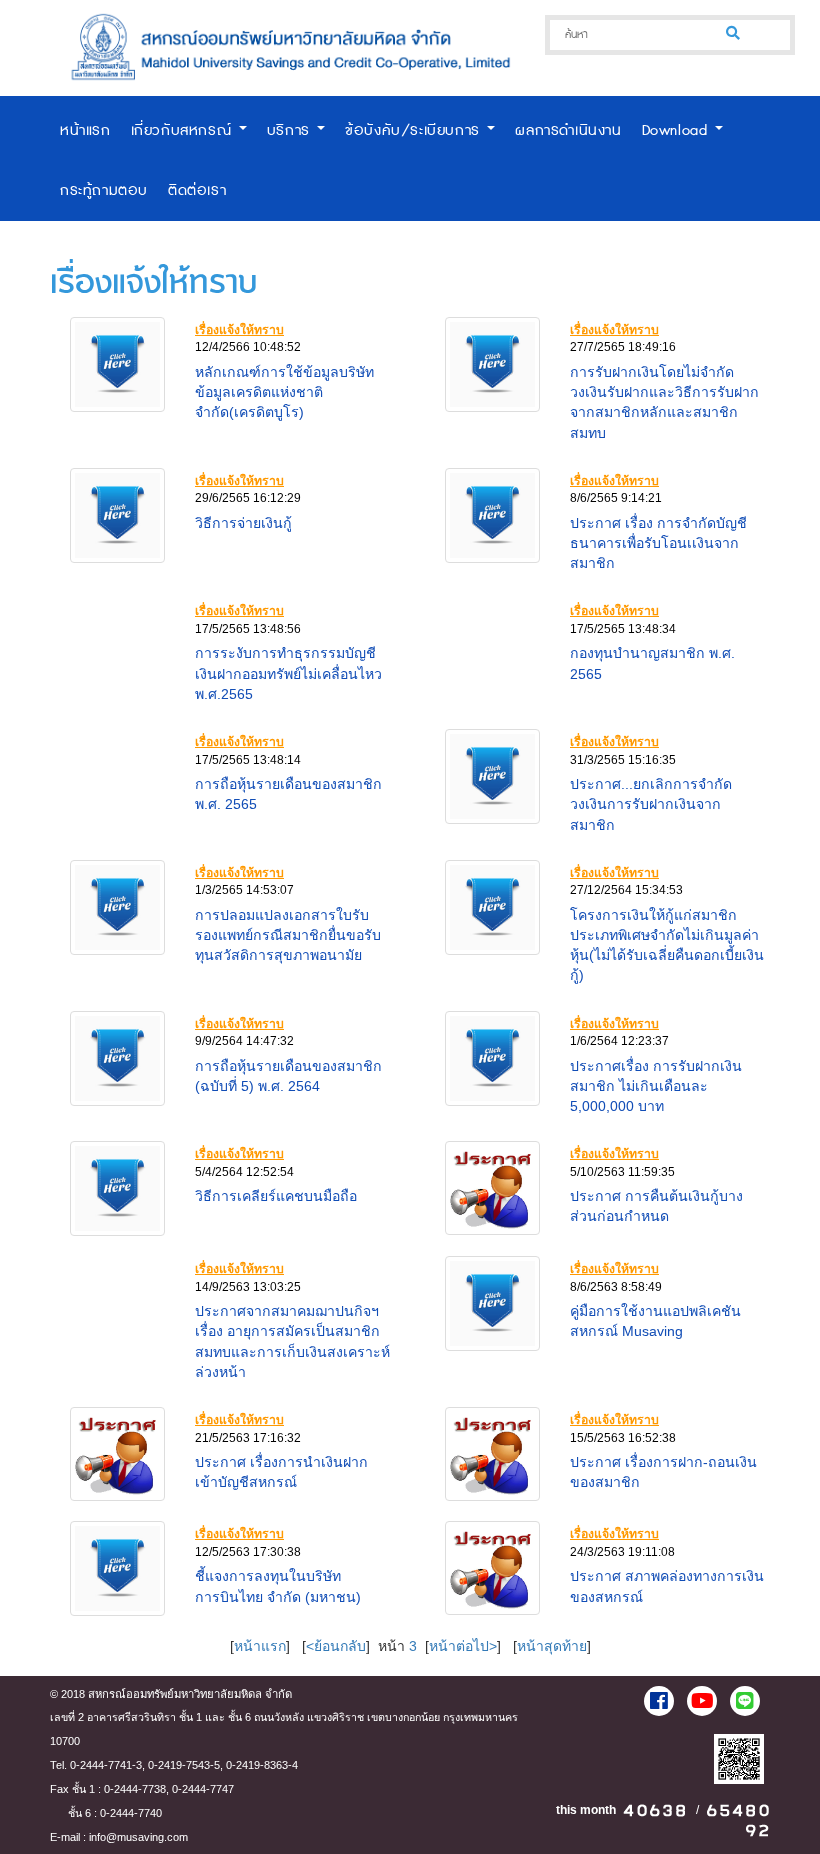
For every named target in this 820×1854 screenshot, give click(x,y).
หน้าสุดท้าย (552, 1646)
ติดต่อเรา (197, 190)
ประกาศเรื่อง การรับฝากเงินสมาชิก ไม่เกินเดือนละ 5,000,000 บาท (656, 1086)
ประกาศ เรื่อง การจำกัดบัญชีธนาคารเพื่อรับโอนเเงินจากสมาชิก (658, 543)
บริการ (291, 130)
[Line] (745, 1701)
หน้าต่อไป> (463, 1646)
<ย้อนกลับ (336, 1646)
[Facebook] (659, 1701)
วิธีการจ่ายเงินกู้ (243, 523)
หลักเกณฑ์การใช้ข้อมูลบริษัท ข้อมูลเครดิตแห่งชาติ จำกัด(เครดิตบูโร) (284, 392)
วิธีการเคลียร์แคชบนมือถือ (276, 1196)
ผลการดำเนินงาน (568, 130)
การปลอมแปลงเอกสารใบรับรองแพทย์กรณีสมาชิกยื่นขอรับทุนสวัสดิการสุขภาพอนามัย (288, 935)
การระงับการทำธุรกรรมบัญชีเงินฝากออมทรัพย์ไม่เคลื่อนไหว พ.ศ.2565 (288, 673)
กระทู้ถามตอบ (104, 190)
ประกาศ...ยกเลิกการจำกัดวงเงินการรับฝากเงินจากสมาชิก (651, 804)
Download (677, 130)
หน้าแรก (85, 130)
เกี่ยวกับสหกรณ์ (184, 130)
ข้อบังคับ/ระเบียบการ (415, 130)
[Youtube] (702, 1701)
